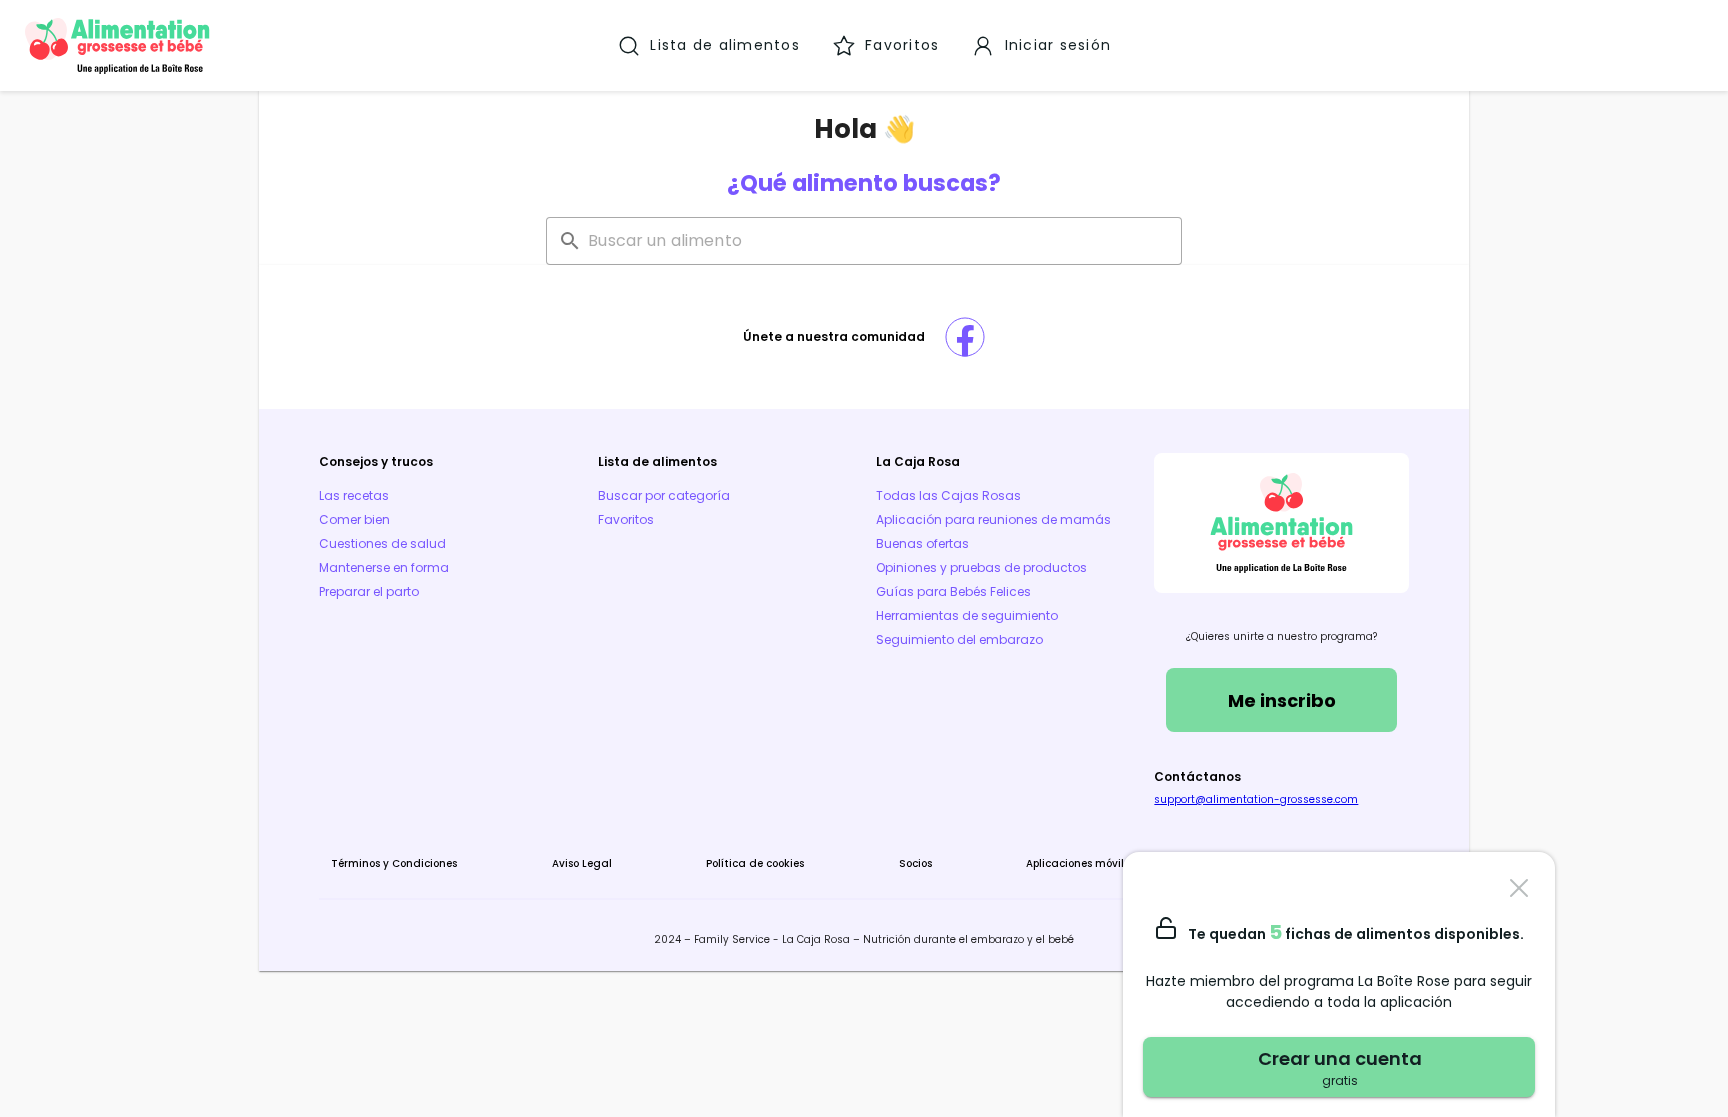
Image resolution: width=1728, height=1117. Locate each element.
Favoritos (626, 519)
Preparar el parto (369, 591)
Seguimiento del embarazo (959, 639)
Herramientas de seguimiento (967, 615)
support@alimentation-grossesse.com (1256, 799)
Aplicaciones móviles (1080, 863)
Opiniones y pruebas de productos (981, 567)
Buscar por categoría (664, 495)
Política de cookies (755, 863)
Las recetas (354, 495)
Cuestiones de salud (382, 543)
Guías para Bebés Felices (953, 591)
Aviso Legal (582, 863)
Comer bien (354, 519)
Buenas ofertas (922, 543)
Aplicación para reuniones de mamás (993, 519)
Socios (915, 863)
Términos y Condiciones (394, 863)
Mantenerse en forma (384, 567)
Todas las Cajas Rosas (948, 495)
